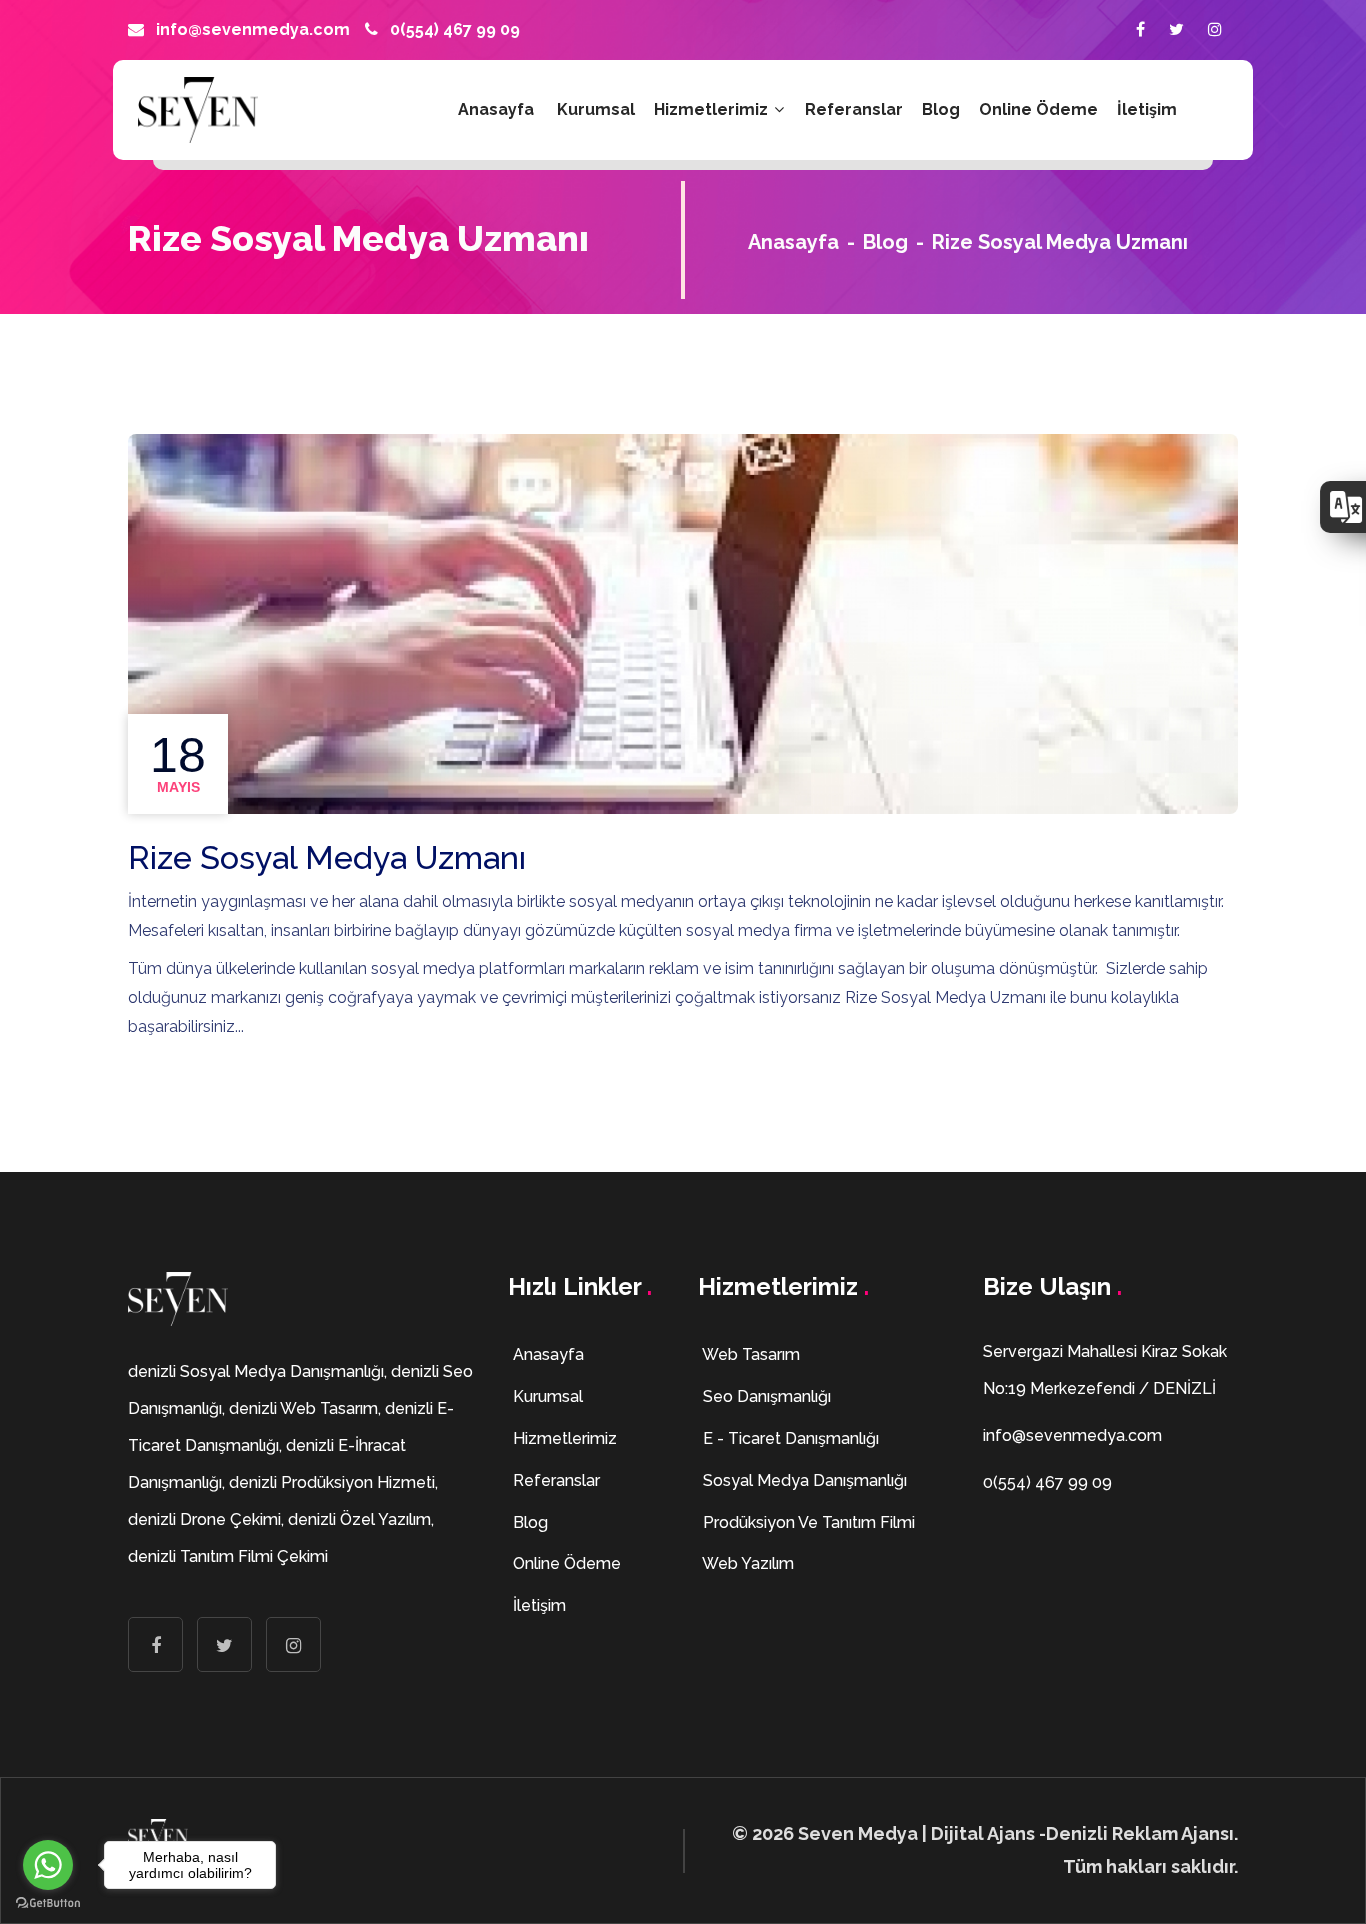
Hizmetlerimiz (713, 109)
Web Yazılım (746, 1563)
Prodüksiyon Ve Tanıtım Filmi (807, 1522)
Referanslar (854, 109)
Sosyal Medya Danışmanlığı (803, 1480)
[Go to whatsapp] (48, 1865)
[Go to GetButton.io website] (48, 1903)
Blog (941, 109)
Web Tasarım (749, 1354)
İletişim (1147, 109)
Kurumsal (596, 109)
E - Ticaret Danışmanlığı (789, 1438)
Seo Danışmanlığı (765, 1396)
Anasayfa (496, 109)
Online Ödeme (1038, 109)
